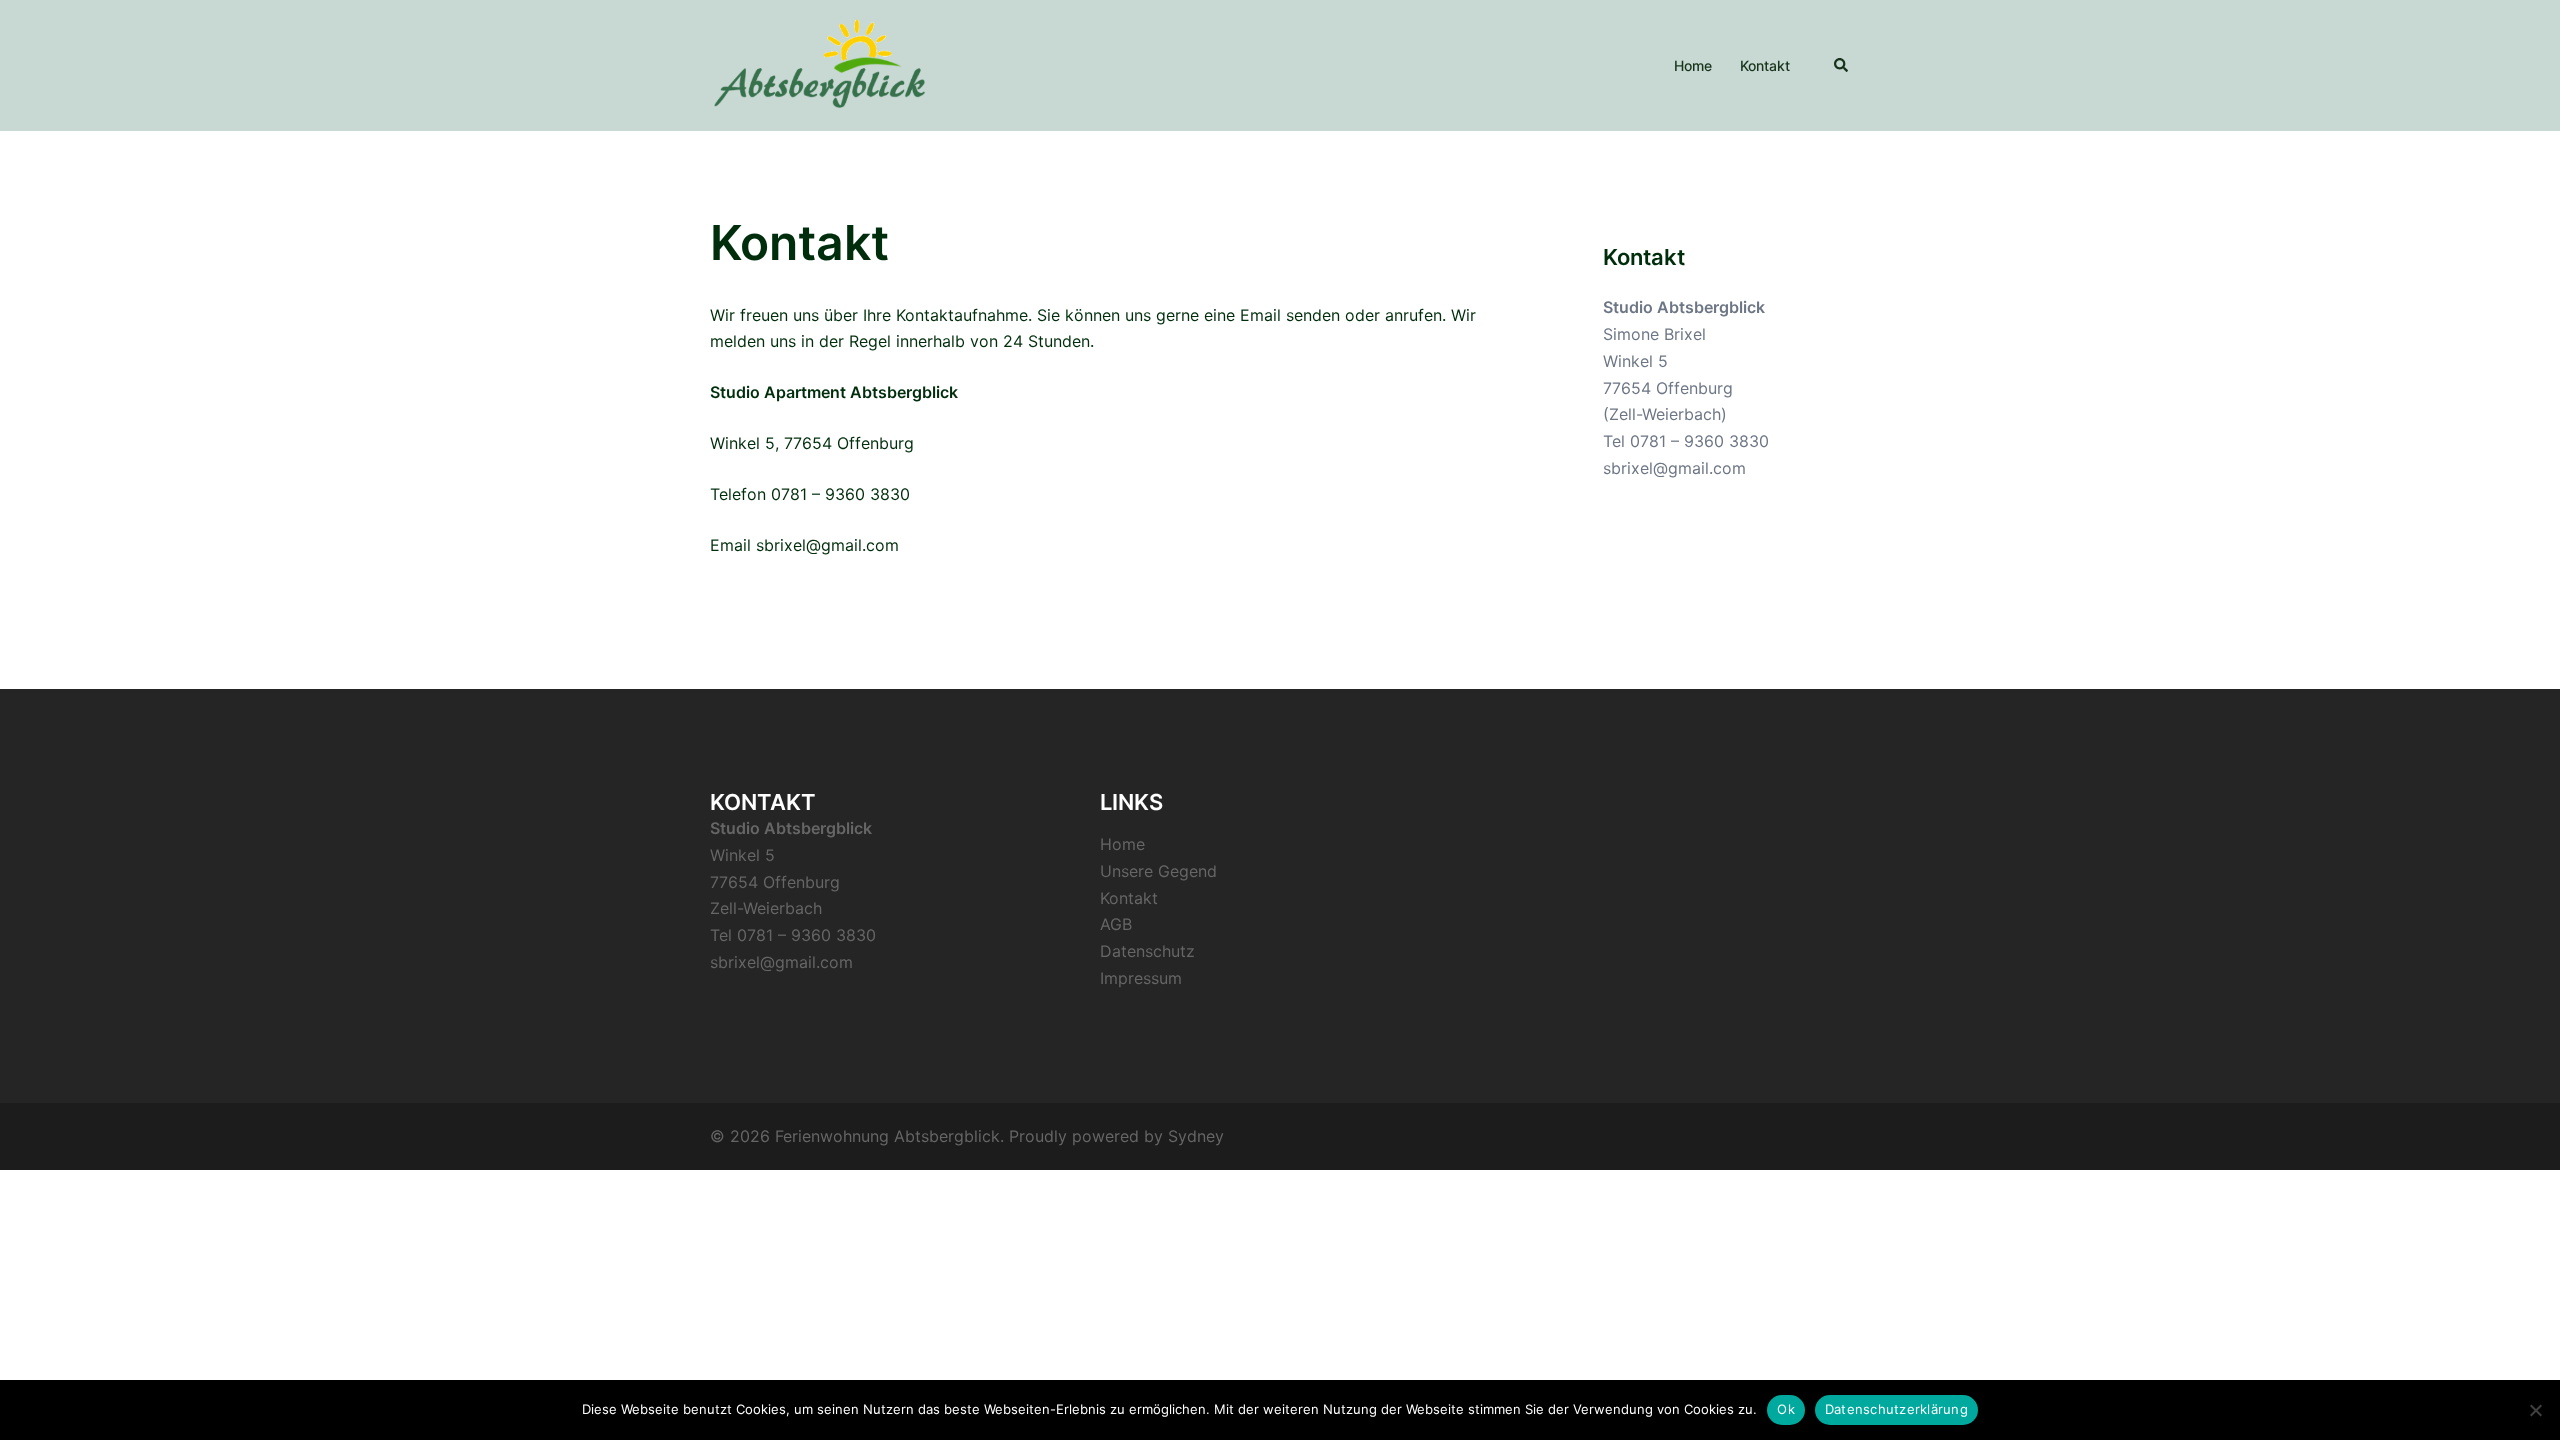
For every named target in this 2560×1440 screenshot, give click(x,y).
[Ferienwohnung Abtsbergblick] (819, 64)
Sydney (1196, 1136)
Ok (1786, 1409)
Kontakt (1765, 65)
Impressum (1141, 978)
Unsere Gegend (1158, 871)
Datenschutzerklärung (1896, 1409)
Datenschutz (1147, 951)
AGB (1116, 924)
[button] (1842, 65)
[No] (2535, 1410)
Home (1693, 65)
